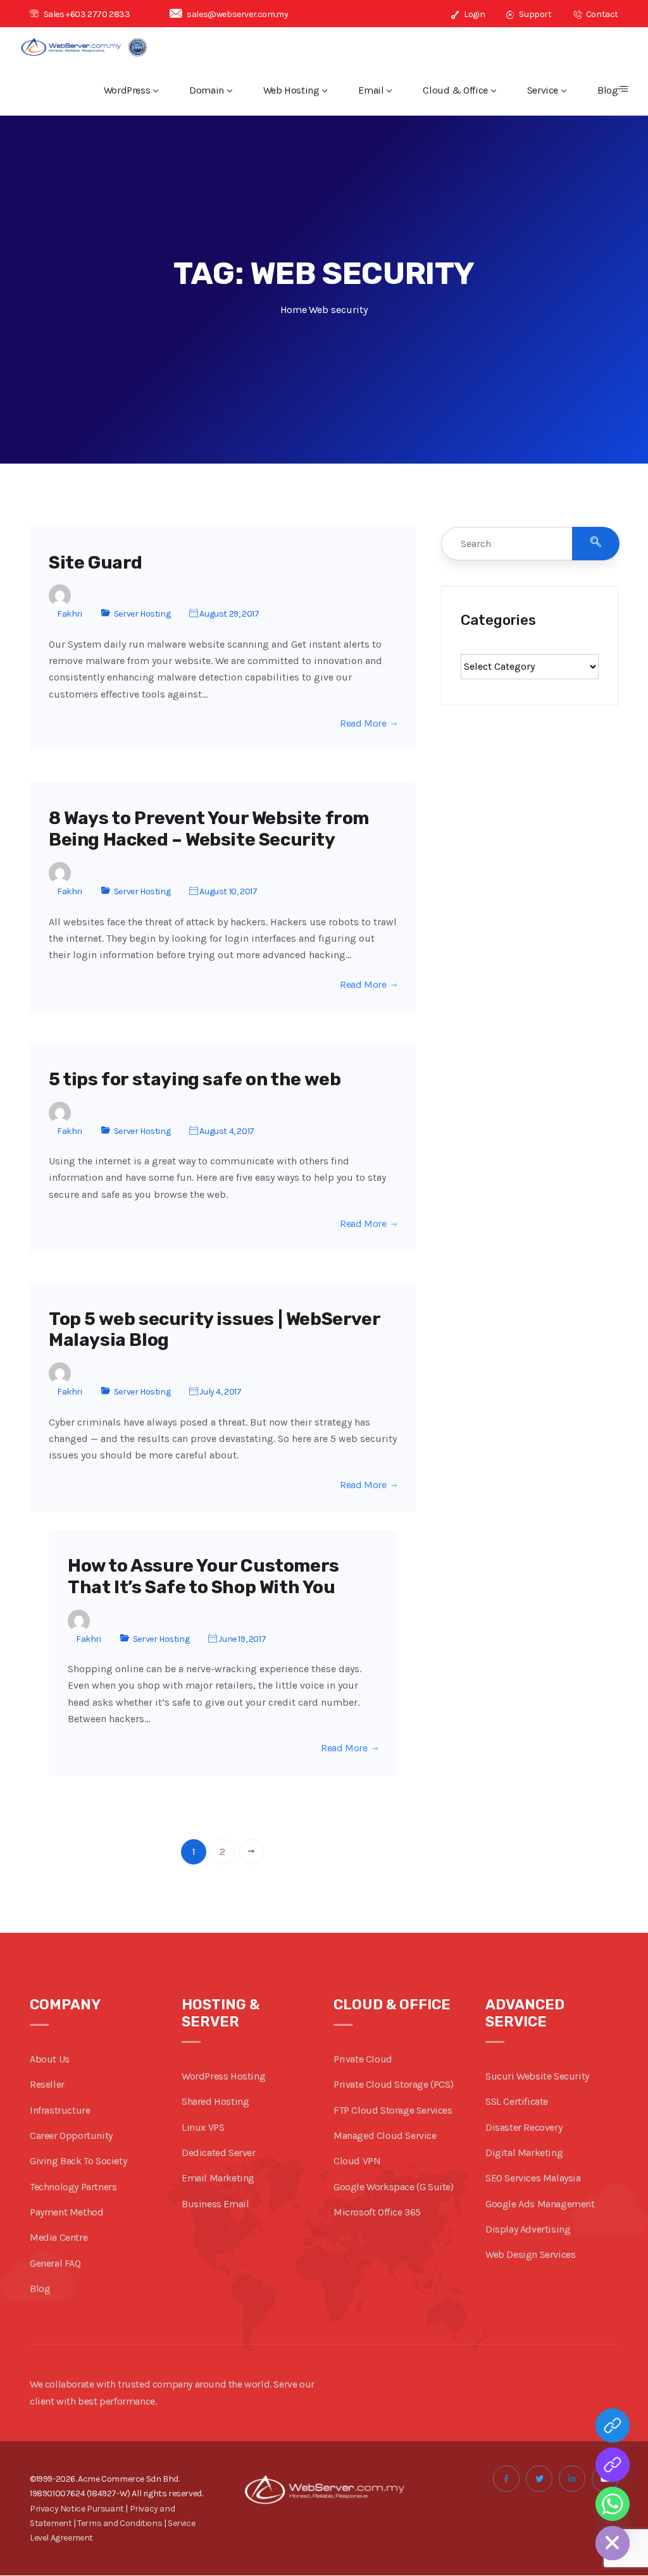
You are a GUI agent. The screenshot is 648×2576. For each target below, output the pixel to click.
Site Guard (96, 563)
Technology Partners (73, 2187)
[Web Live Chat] (613, 2465)
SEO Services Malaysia (533, 2178)
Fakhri (70, 614)
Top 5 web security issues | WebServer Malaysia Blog (214, 1330)
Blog (607, 90)
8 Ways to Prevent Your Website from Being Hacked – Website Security (209, 829)
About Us (50, 2059)
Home (293, 310)
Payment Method (66, 2212)
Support (534, 14)
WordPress (127, 90)
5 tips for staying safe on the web (195, 1079)
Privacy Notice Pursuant (77, 2509)
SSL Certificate (517, 2101)
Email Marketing (218, 2178)
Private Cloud (363, 2059)
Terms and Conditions (120, 2523)
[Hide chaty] (613, 2543)
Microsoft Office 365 (377, 2212)
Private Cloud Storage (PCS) (393, 2084)
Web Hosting (291, 90)
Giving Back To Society (78, 2161)
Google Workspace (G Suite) (394, 2187)
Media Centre (59, 2237)
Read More (363, 724)
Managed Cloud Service (385, 2135)
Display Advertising (528, 2229)
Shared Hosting (215, 2101)
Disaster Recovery (524, 2127)
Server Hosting (142, 614)
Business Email (215, 2204)
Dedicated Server (219, 2153)
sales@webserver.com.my (237, 14)
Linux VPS (203, 2127)
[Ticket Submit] (613, 2425)
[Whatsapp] (613, 2504)
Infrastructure (60, 2110)
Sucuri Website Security (537, 2076)
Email (371, 90)
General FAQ (55, 2263)
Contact (601, 14)
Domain (207, 90)
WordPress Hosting (223, 2076)
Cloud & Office (455, 90)
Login (474, 14)
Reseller (47, 2084)
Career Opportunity (71, 2135)
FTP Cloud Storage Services (393, 2110)
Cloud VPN (357, 2161)
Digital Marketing (524, 2153)
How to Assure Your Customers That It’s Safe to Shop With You (203, 1576)
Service (543, 90)
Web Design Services (530, 2254)
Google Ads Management (540, 2204)
